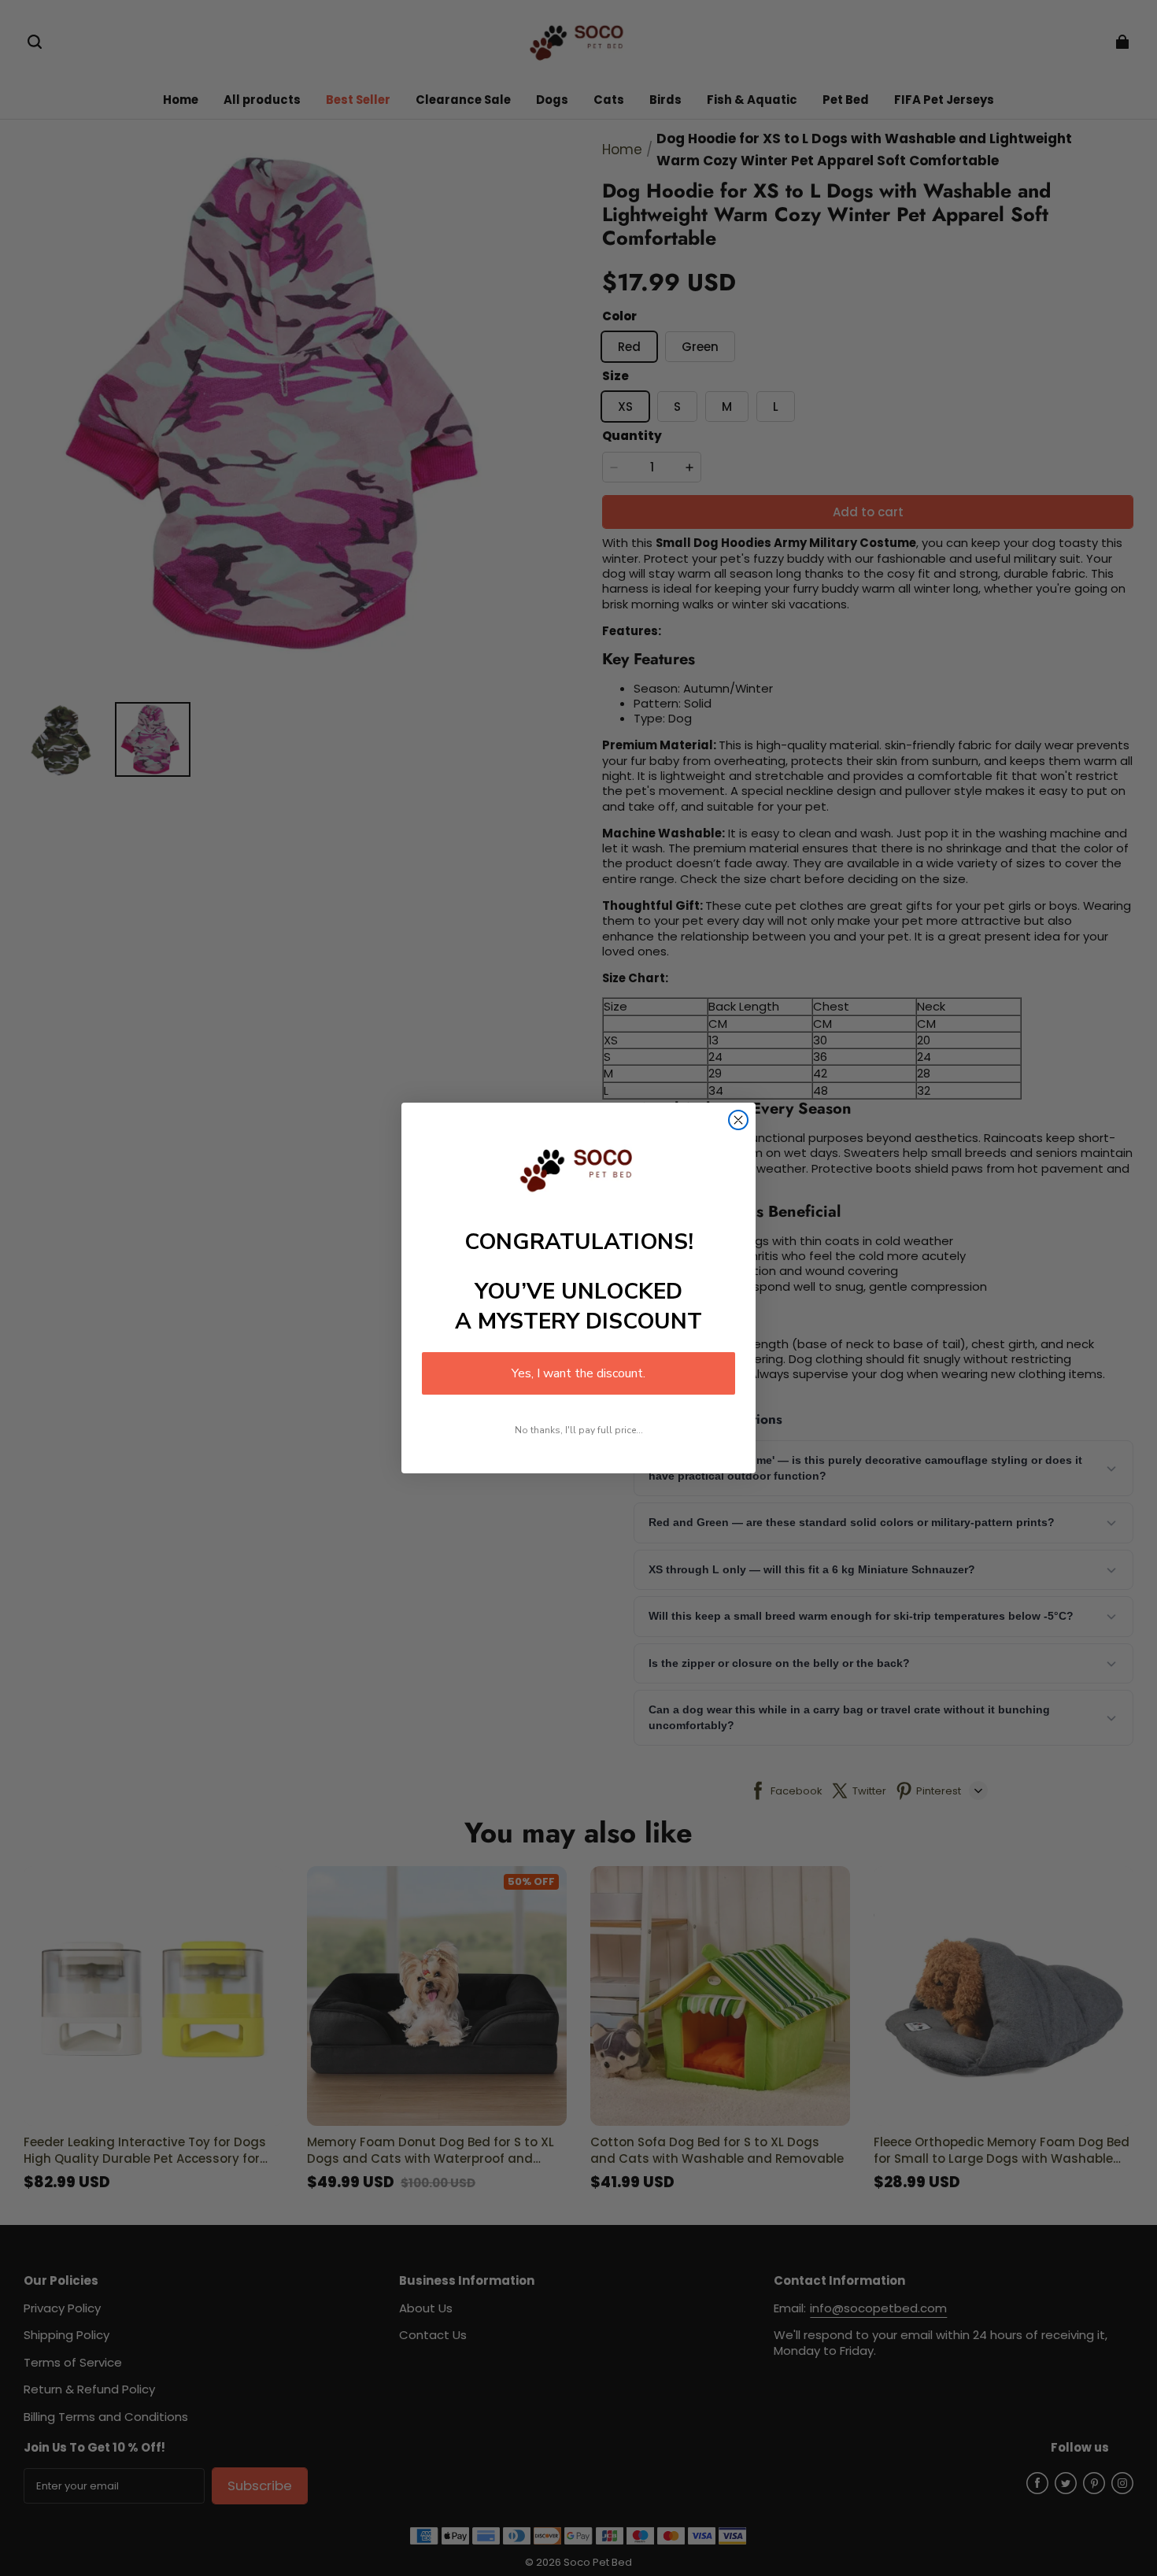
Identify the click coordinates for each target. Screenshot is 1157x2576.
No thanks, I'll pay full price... (579, 1430)
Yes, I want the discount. (578, 1373)
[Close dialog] (738, 1120)
